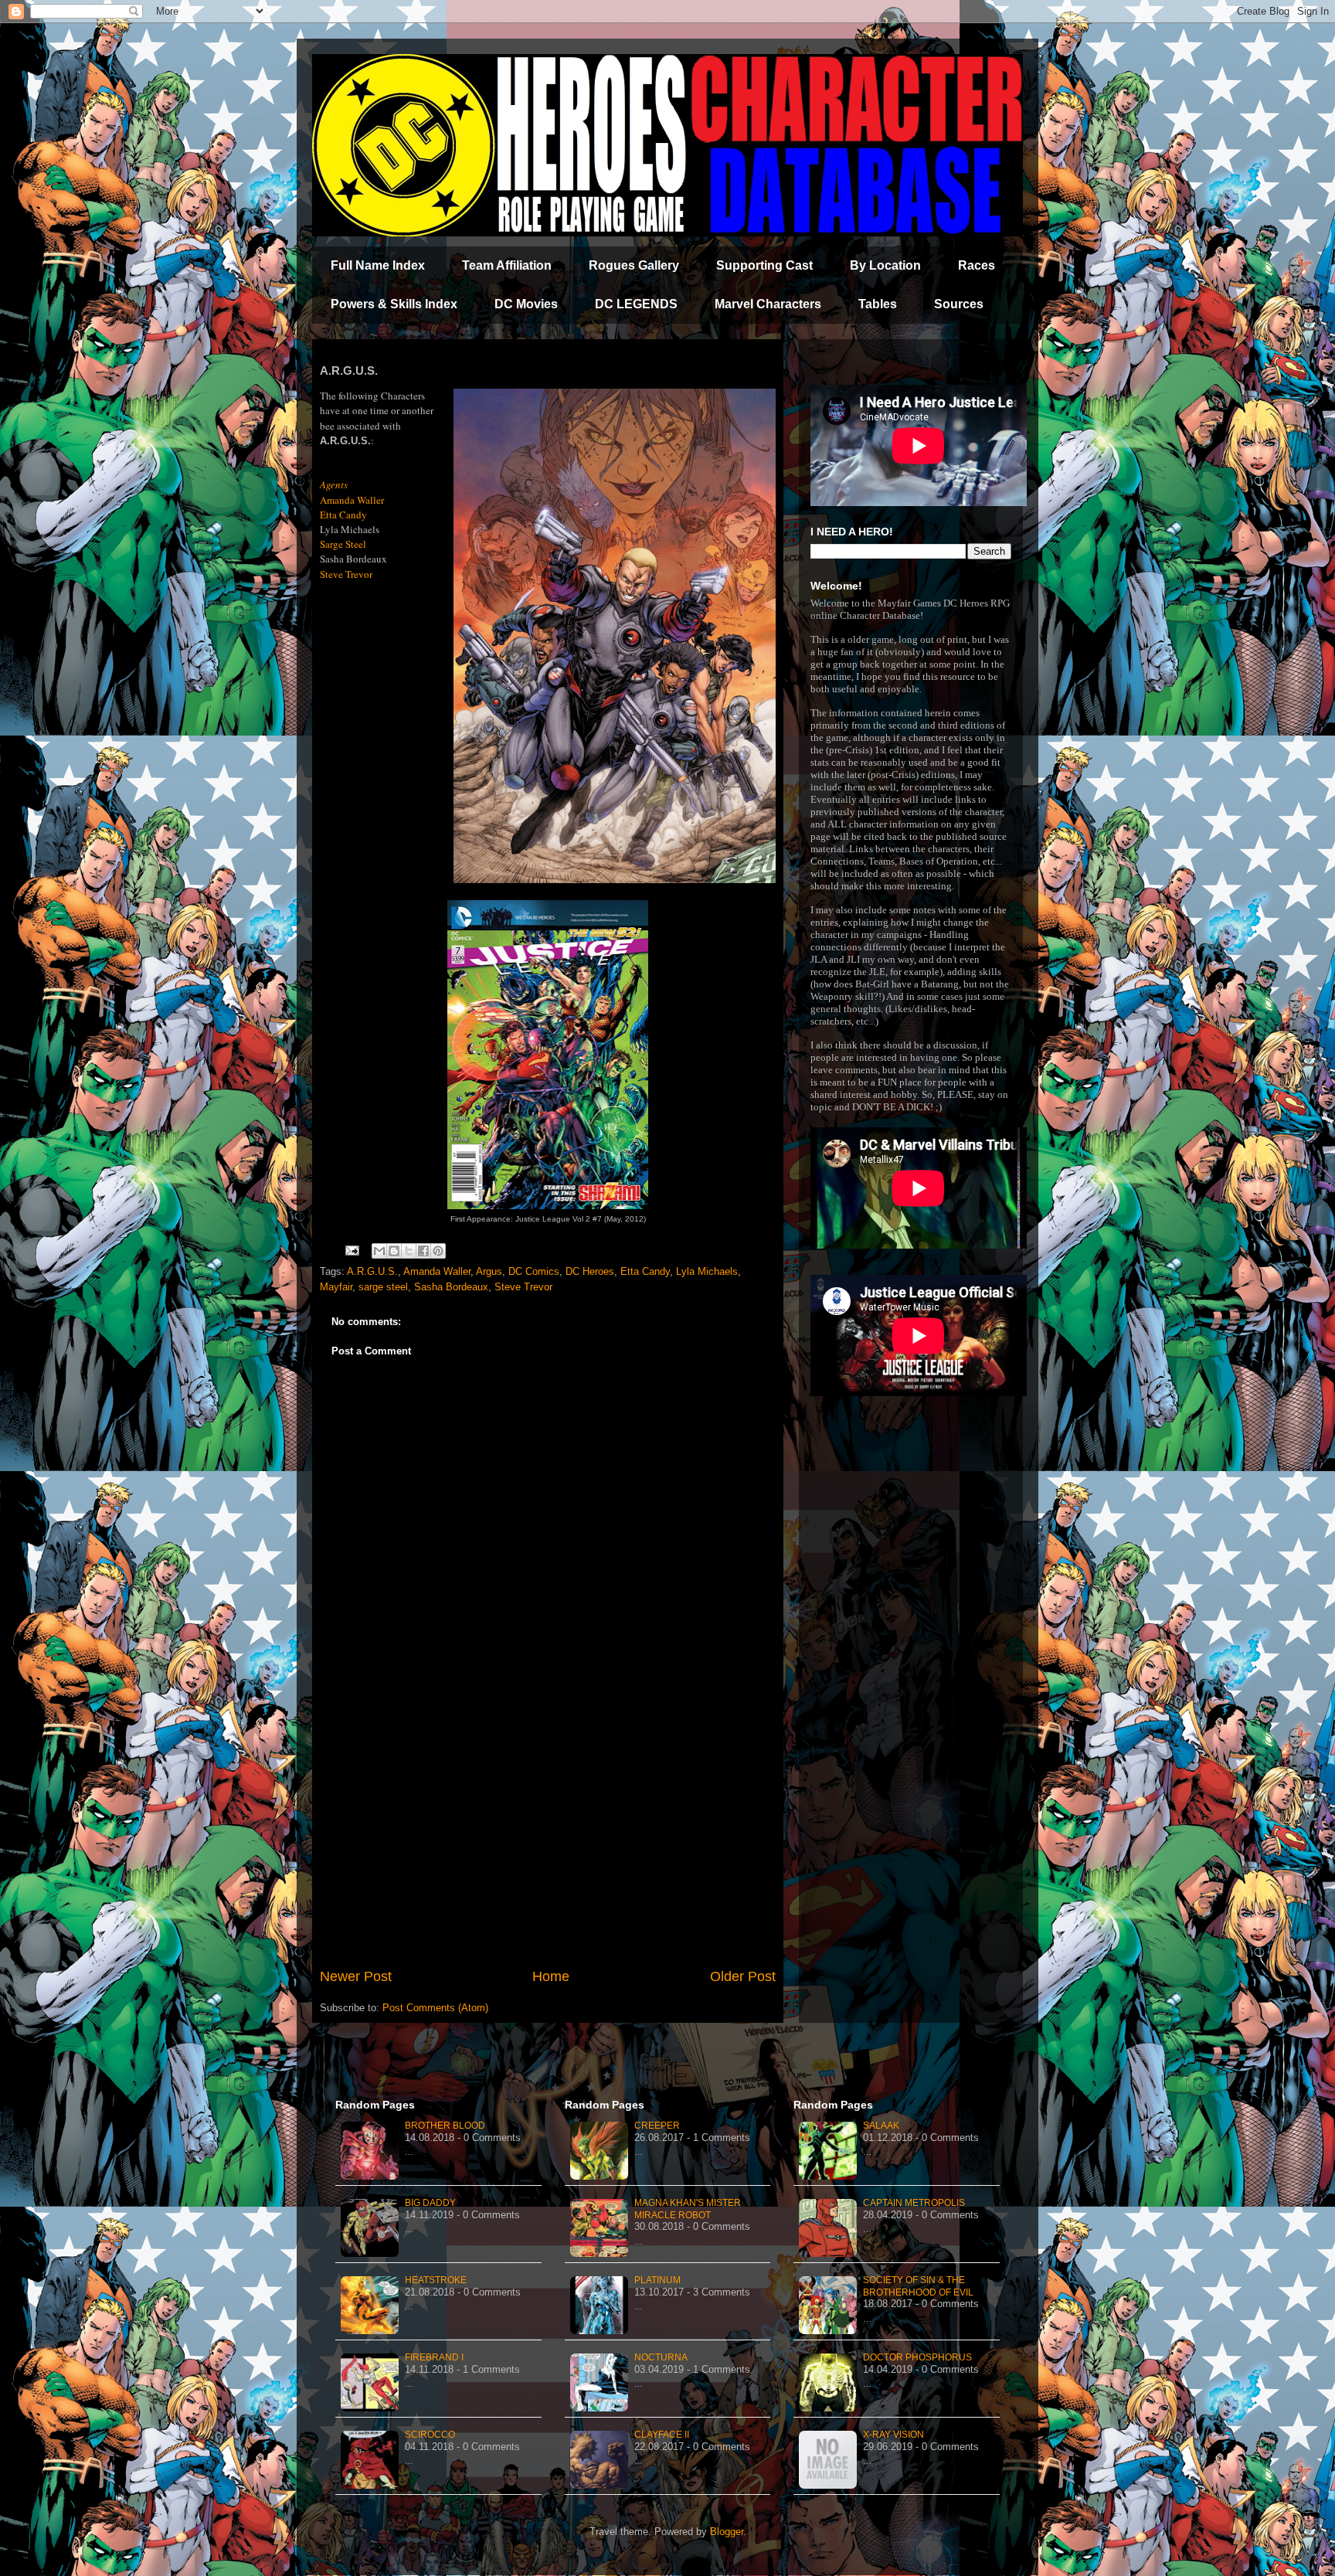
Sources (959, 304)
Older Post (743, 1976)
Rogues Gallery (634, 265)
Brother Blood (445, 2126)
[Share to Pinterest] (438, 1251)
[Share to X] (409, 1251)
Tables (878, 304)
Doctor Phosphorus (917, 2357)
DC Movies (526, 304)
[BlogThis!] (394, 1251)
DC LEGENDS (636, 304)
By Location (885, 265)
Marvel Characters (768, 304)
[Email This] (379, 1251)
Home (551, 1976)
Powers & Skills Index (394, 304)
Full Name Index (378, 265)
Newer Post (356, 1976)
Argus (489, 1271)
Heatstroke (436, 2280)
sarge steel (383, 1287)
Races (977, 265)
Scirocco (430, 2435)
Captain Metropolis (914, 2203)
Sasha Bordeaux (451, 1287)
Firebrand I (434, 2357)
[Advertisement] (548, 1839)
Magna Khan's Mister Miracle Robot (688, 2209)
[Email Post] (351, 1250)
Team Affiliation (507, 265)
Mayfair (336, 1287)
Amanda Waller (437, 1271)
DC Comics (534, 1271)
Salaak (881, 2126)
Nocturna (661, 2357)
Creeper (657, 2126)
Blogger (727, 2532)
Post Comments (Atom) (435, 2008)
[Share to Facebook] (423, 1251)
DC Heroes (590, 1271)
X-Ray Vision (893, 2435)
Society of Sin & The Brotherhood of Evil (918, 2286)
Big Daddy (430, 2203)
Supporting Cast (764, 265)
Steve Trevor (523, 1287)
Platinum (657, 2280)
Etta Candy (645, 1271)
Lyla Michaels (707, 1271)
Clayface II (662, 2435)
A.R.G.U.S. (372, 1271)
